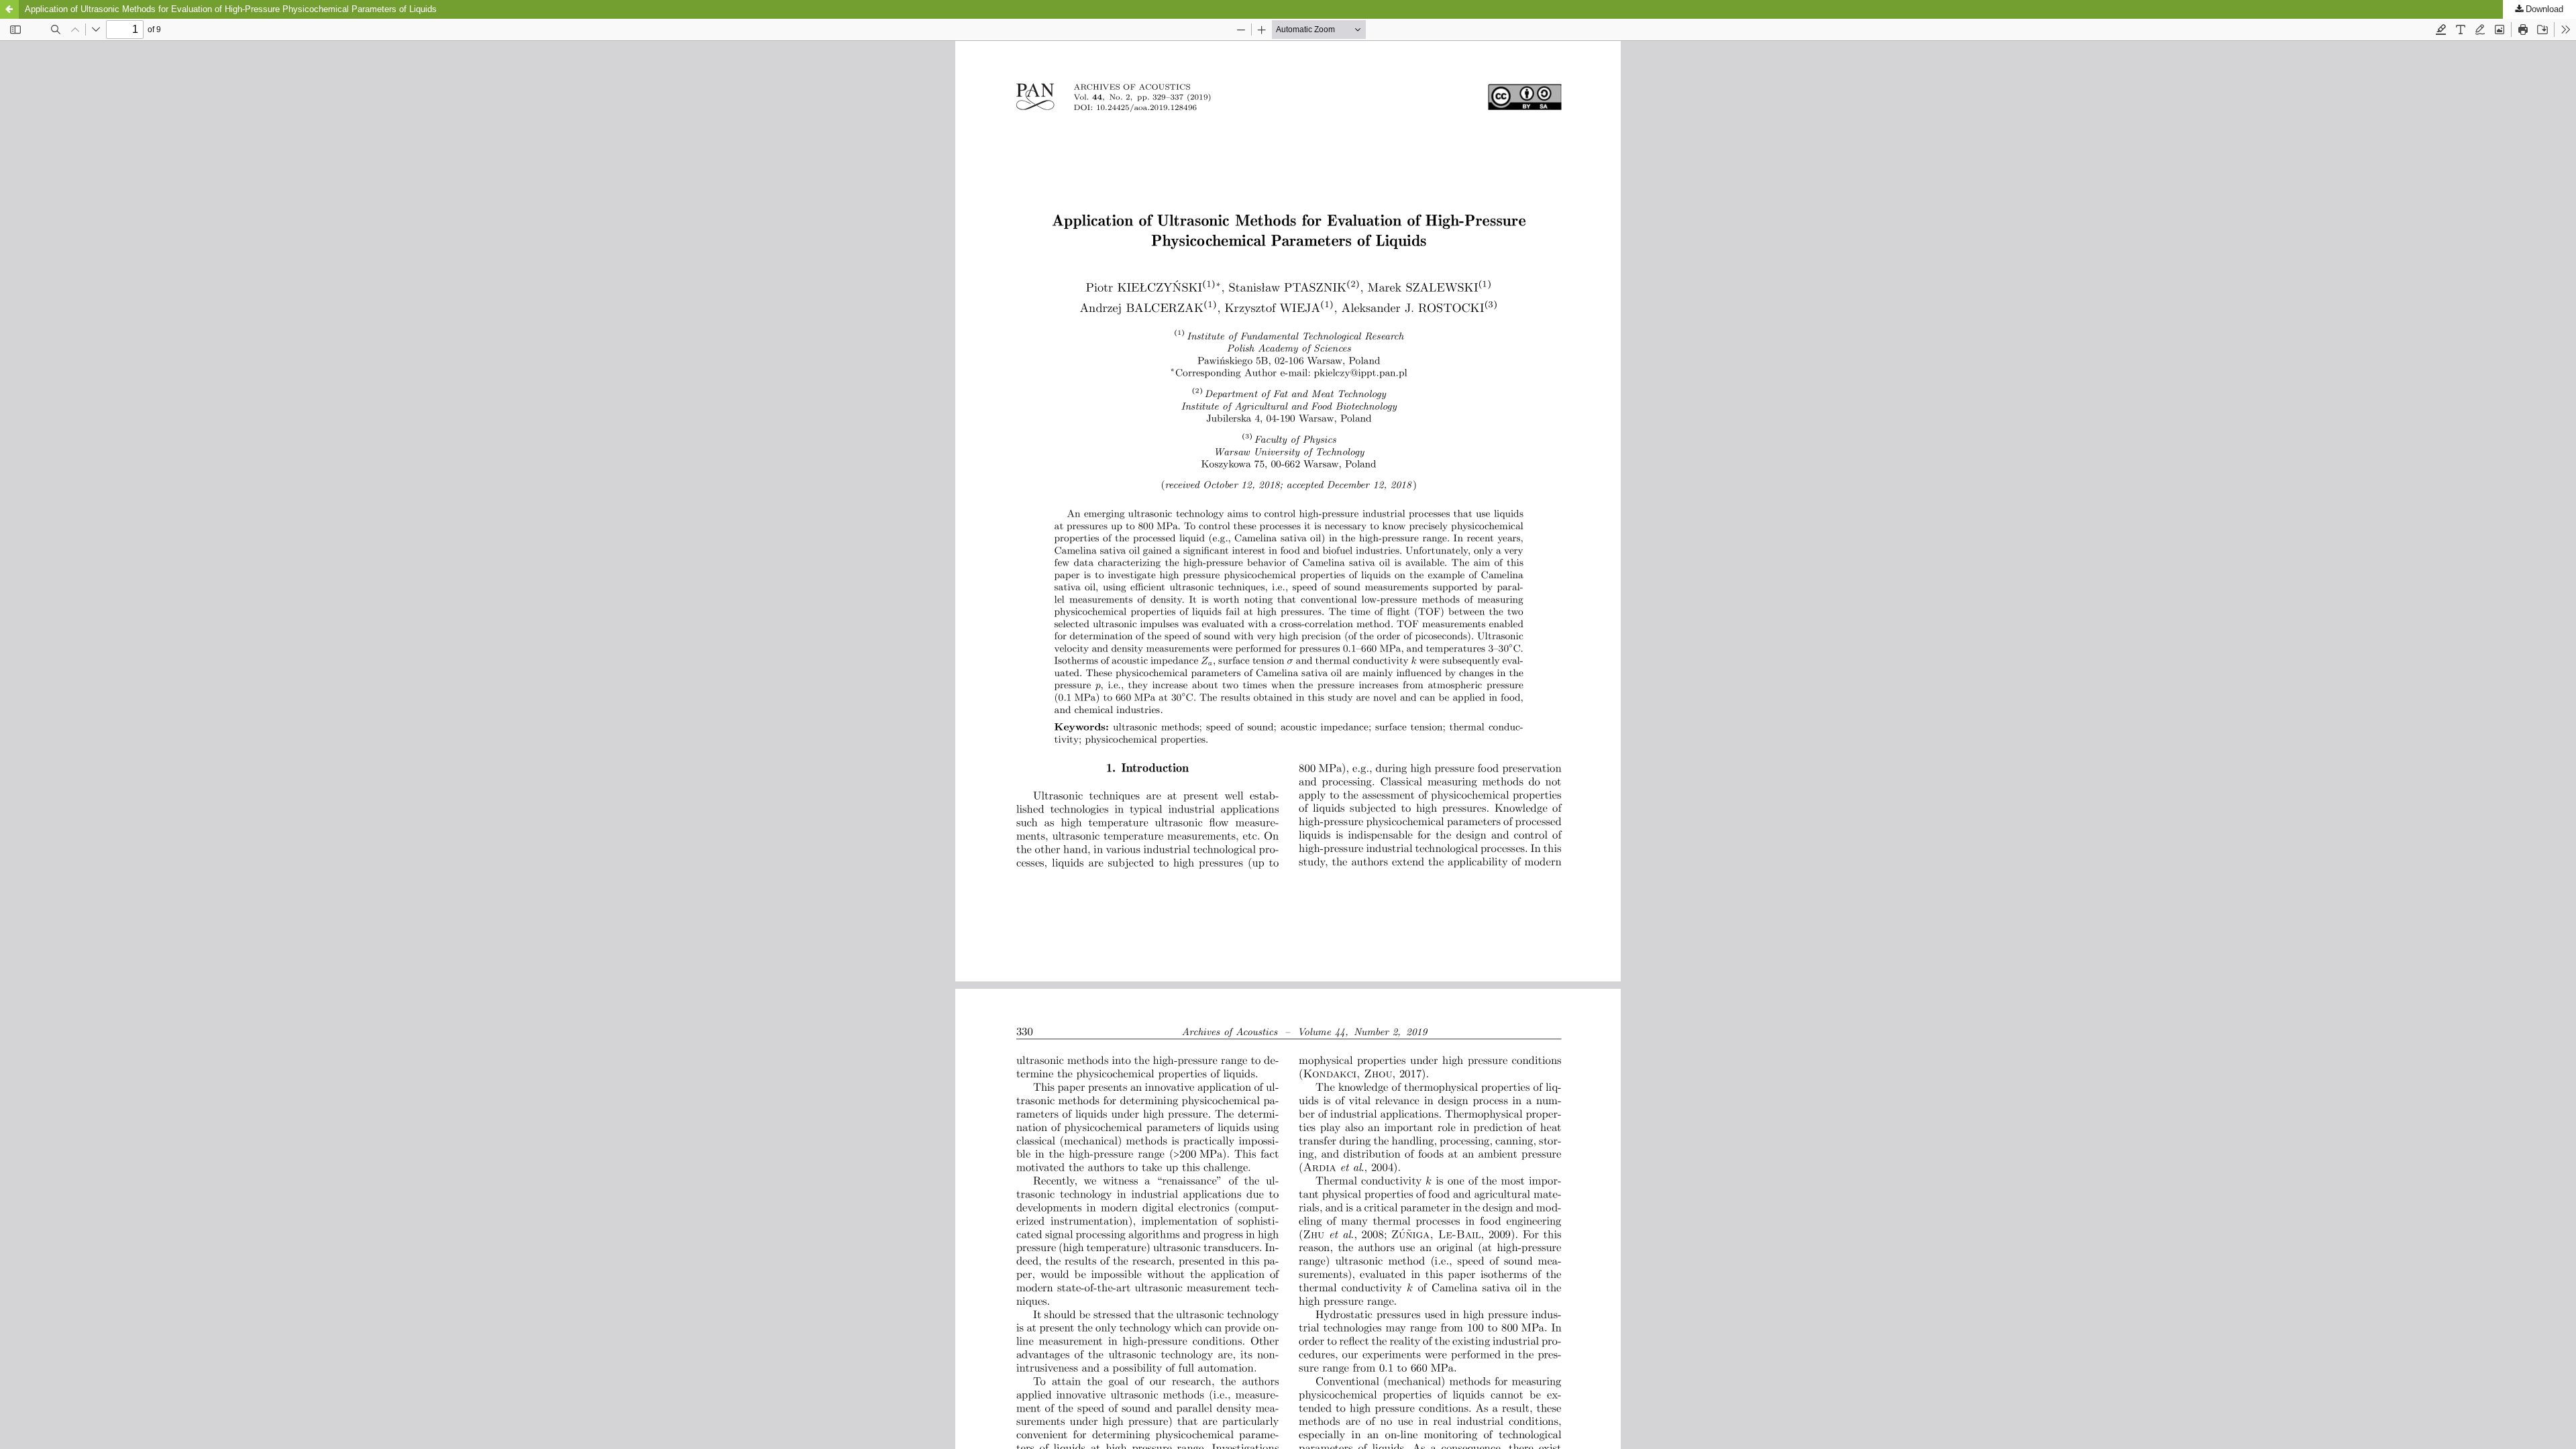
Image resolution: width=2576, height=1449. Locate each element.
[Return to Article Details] (9, 9)
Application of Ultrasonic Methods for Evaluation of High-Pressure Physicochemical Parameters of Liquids (231, 9)
